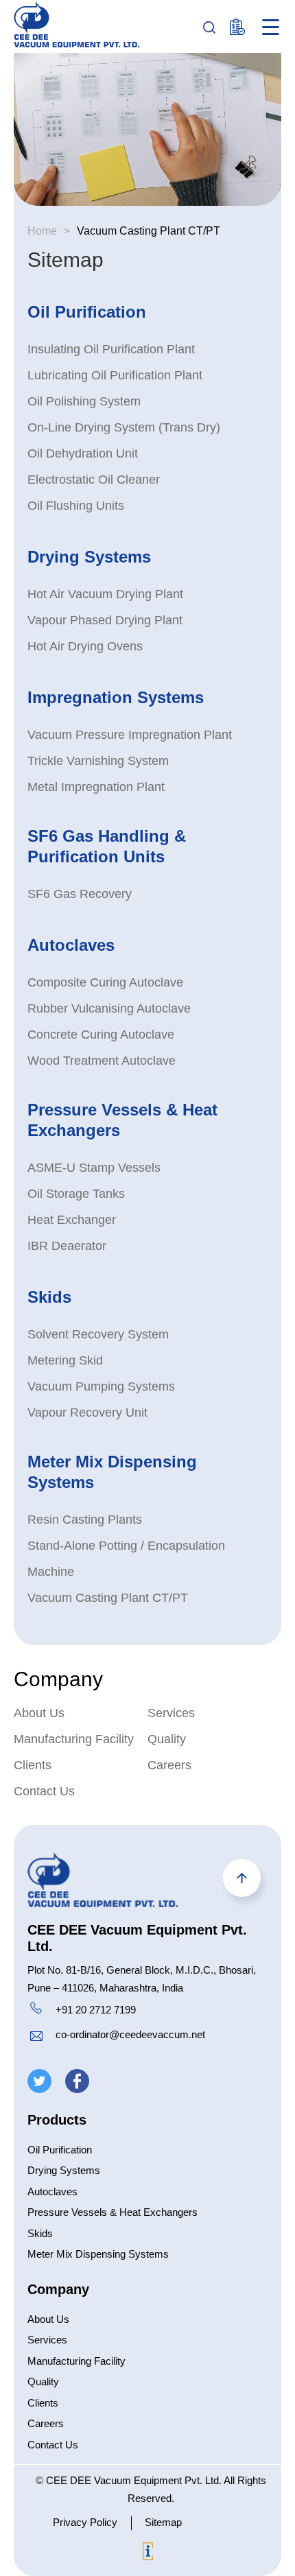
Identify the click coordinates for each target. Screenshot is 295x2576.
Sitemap (163, 2522)
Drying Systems (89, 557)
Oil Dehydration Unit (83, 453)
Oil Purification (87, 312)
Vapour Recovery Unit (87, 1413)
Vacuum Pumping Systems (101, 1386)
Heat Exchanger (72, 1220)
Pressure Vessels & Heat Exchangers (122, 1120)
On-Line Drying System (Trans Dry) (124, 427)
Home (42, 231)
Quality (167, 1739)
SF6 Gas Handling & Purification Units (107, 846)
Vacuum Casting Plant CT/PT (108, 1598)
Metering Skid (65, 1360)
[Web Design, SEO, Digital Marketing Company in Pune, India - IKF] (148, 2554)
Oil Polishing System (84, 401)
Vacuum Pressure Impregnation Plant (130, 735)
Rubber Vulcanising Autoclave (109, 1008)
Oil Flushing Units (76, 506)
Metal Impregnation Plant (96, 787)
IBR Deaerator (67, 1246)
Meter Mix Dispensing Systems (112, 1472)
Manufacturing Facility (74, 1739)
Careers (169, 1765)
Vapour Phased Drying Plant (105, 620)
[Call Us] (36, 2010)
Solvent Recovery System (98, 1334)
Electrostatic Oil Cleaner (94, 480)
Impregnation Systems (116, 697)
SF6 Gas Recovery (80, 894)
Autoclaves (71, 945)
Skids (49, 1297)
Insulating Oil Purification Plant (111, 349)
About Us (39, 1713)
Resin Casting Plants (85, 1520)
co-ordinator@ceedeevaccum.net (130, 2034)
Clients (33, 1765)
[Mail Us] (36, 2038)
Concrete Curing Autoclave (101, 1035)
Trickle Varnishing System (98, 761)
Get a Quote (238, 27)
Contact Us (44, 1791)
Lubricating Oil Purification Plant (115, 375)
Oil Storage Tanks (76, 1194)
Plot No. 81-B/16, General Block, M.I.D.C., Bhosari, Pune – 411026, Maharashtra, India (142, 1979)
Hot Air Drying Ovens (85, 646)
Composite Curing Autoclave (105, 982)
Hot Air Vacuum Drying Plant (105, 594)
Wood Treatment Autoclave (102, 1061)
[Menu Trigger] (271, 27)
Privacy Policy (85, 2522)
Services (171, 1713)
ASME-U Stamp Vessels (94, 1168)
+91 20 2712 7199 (96, 2010)
